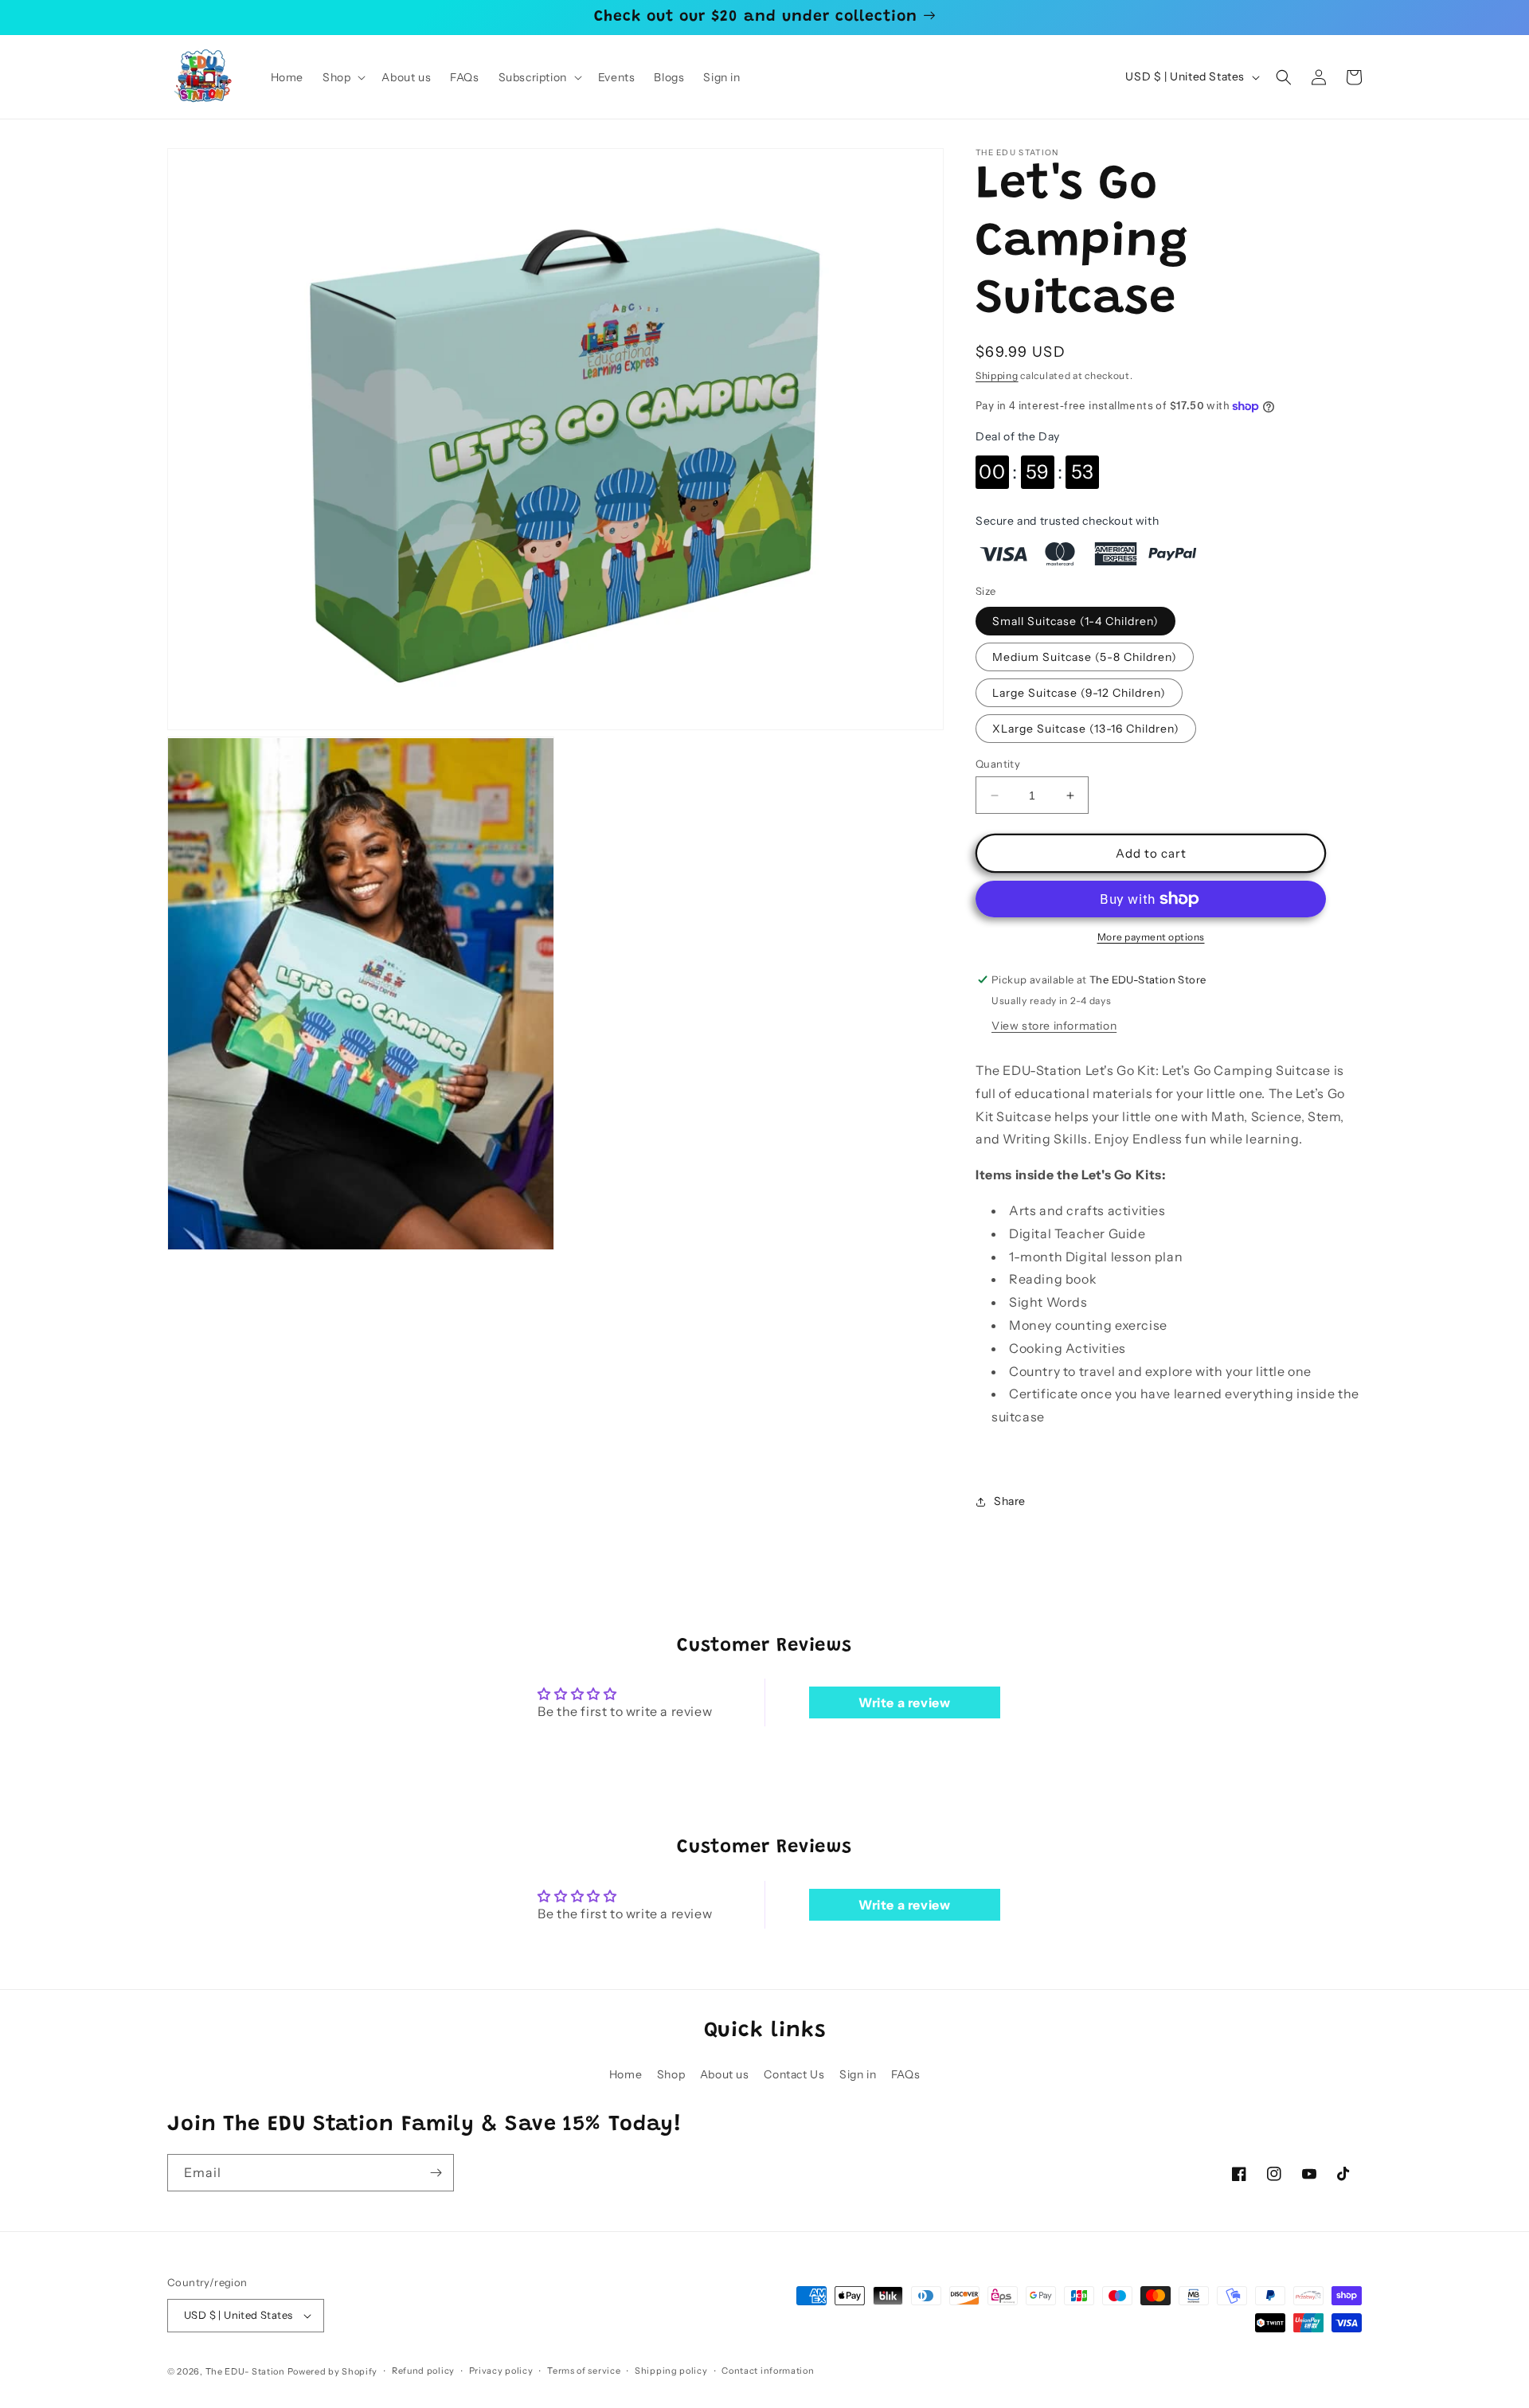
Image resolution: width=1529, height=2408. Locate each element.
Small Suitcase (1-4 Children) (1075, 621)
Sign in (858, 2074)
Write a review (904, 1702)
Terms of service (584, 2371)
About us (725, 2074)
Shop (671, 2074)
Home (626, 2074)
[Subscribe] (436, 2173)
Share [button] (1010, 1501)
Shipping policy (671, 2371)
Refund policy (423, 2371)
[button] (342, 77)
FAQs (905, 2074)
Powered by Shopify (333, 2371)
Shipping (997, 375)
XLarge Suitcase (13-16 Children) (1086, 729)
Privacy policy (501, 2371)
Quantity (998, 764)
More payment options (1151, 937)
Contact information (768, 2371)
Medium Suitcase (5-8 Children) (1085, 657)
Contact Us (794, 2074)
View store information (1054, 1026)
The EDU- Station (245, 2371)
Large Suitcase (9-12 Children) (1079, 693)
